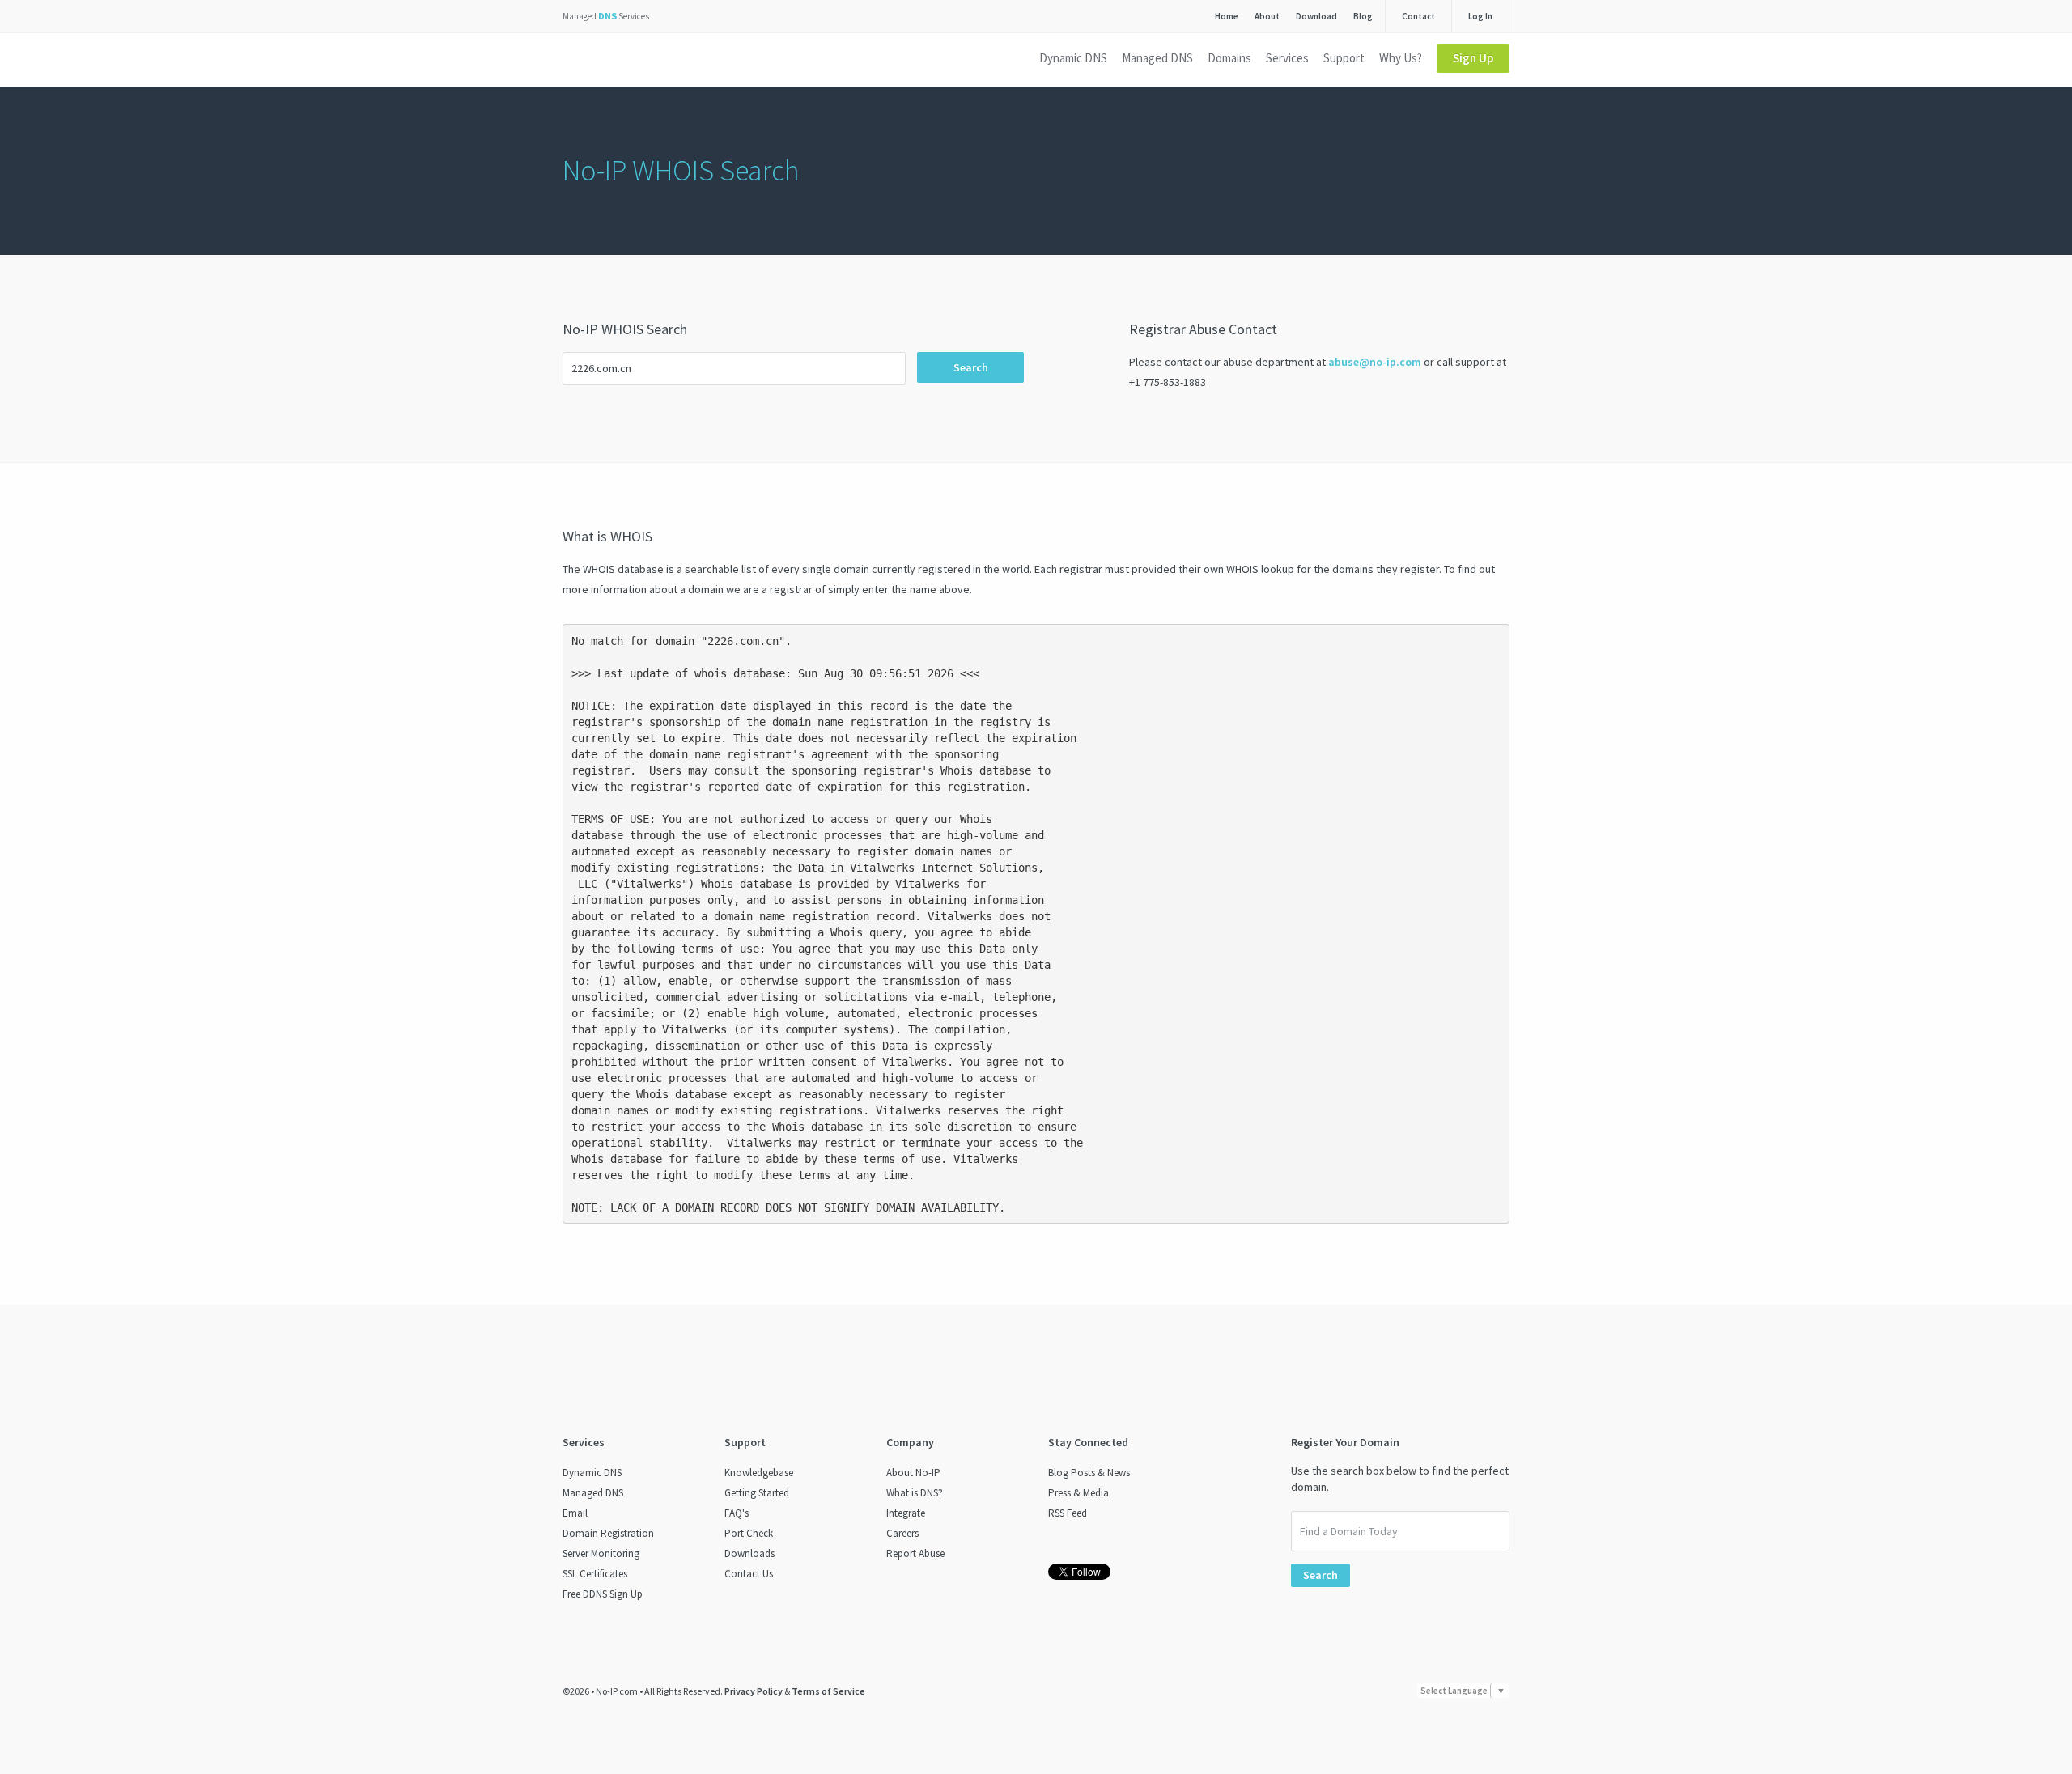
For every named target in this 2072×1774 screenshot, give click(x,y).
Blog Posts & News (1089, 1473)
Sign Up (1473, 58)
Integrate (906, 1513)
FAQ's (737, 1513)
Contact (1418, 16)
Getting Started (757, 1493)
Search (971, 367)
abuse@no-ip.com (1375, 362)
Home (1227, 16)
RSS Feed (1068, 1513)
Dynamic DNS (1073, 58)
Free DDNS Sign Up (603, 1594)
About (1267, 16)
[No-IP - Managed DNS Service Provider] (621, 61)
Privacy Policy (754, 1691)
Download (1316, 16)
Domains (1229, 58)
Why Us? (1401, 58)
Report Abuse (915, 1553)
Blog (1363, 16)
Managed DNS (1157, 58)
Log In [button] (1480, 16)
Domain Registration (608, 1533)
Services (1287, 58)
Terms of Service (828, 1691)
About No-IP (913, 1473)
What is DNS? (915, 1493)
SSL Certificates (595, 1574)
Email (575, 1513)
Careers (902, 1533)
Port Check (749, 1533)
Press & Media (1078, 1493)
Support (1344, 58)
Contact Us (749, 1574)
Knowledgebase (759, 1473)
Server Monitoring (601, 1553)
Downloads (749, 1553)
